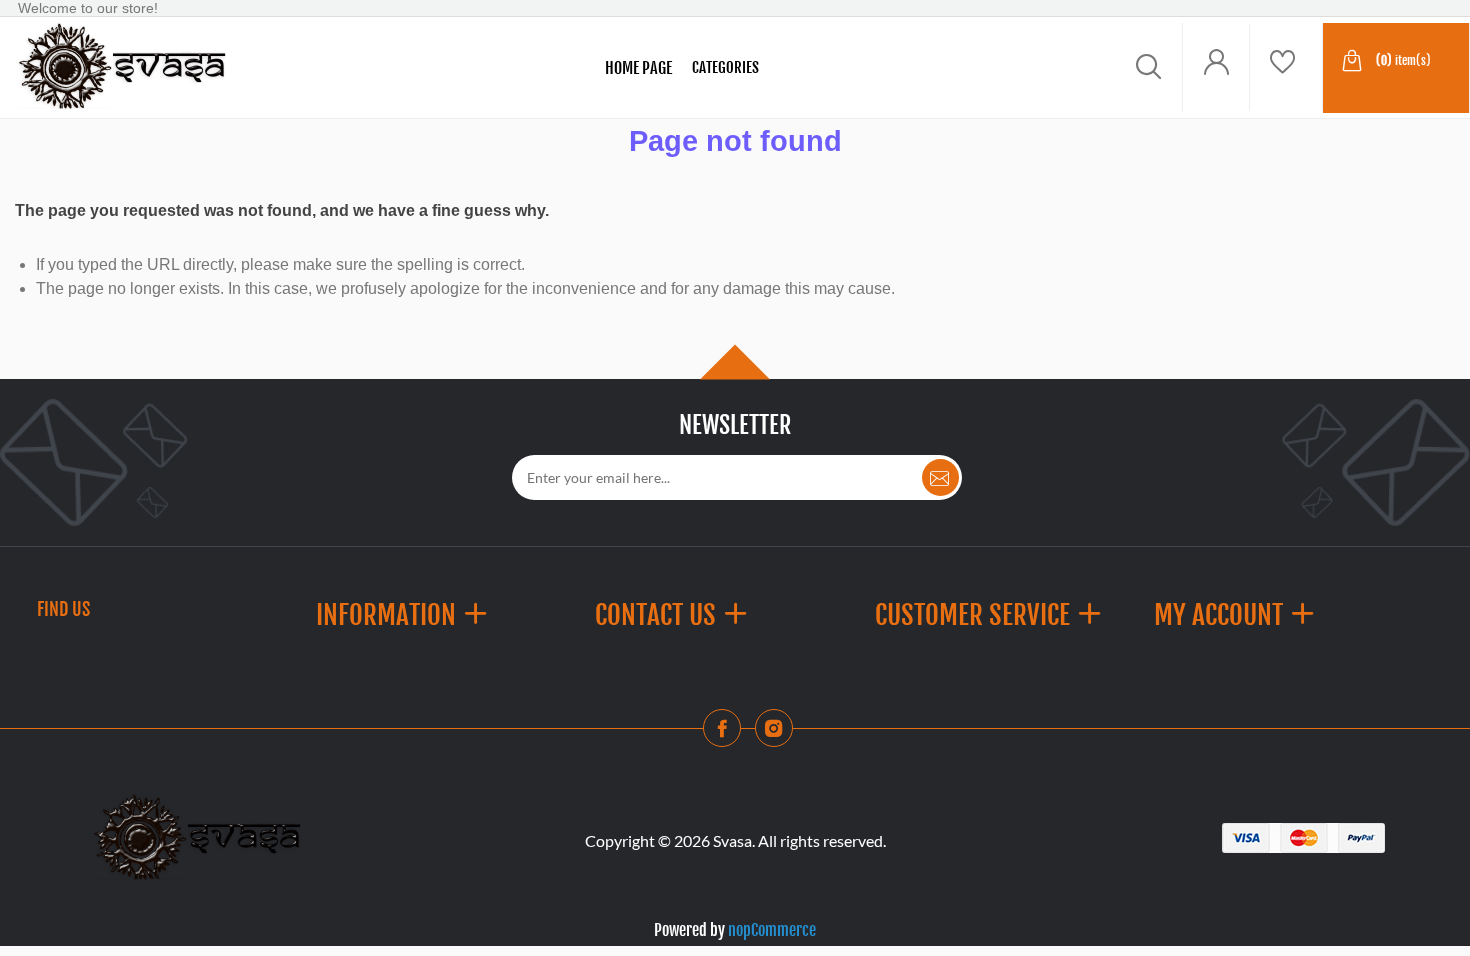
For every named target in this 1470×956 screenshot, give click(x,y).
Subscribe (940, 477)
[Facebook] (728, 734)
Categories (725, 67)
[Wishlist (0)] (1286, 67)
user (1216, 67)
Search (293, 68)
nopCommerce (772, 930)
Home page (638, 68)
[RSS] (780, 734)
